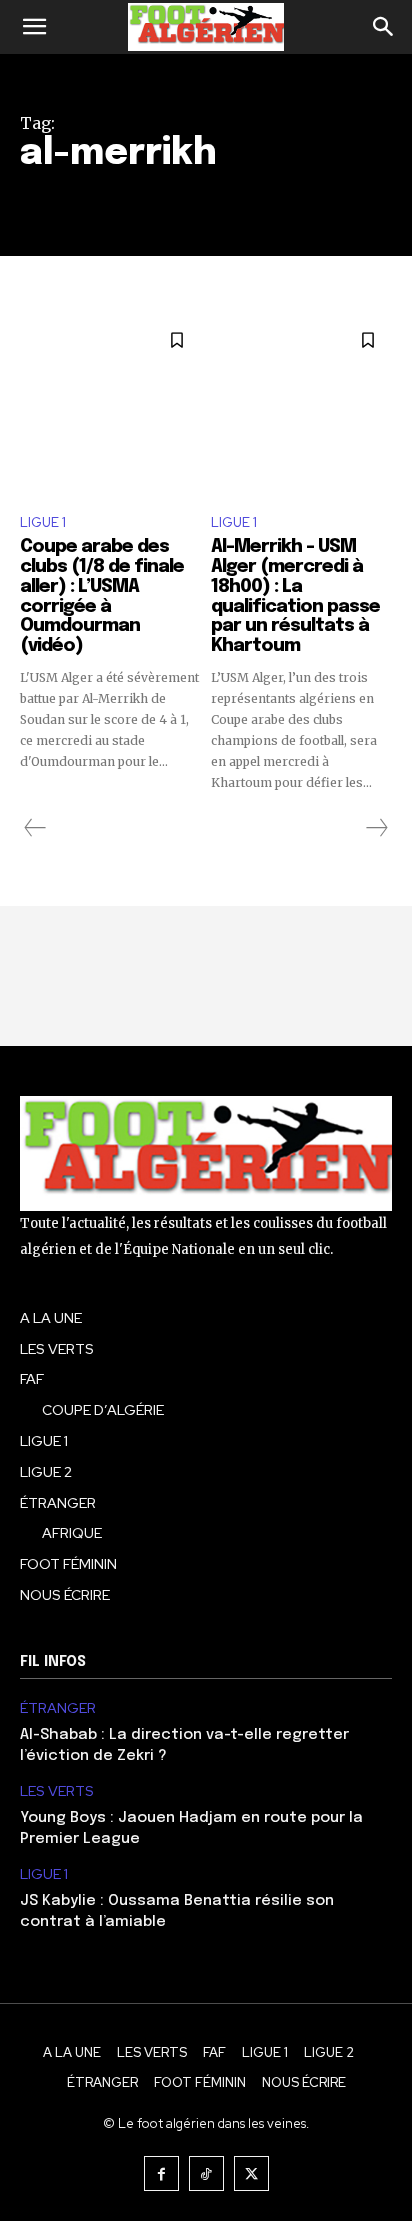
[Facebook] (161, 2173)
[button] (34, 27)
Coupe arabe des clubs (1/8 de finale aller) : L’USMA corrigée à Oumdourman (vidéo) (102, 596)
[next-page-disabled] (376, 828)
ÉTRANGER (58, 1708)
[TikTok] (206, 2173)
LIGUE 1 (43, 522)
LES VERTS (57, 1791)
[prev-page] (35, 828)
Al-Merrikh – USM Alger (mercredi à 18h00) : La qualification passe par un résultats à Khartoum (295, 596)
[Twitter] (251, 2173)
